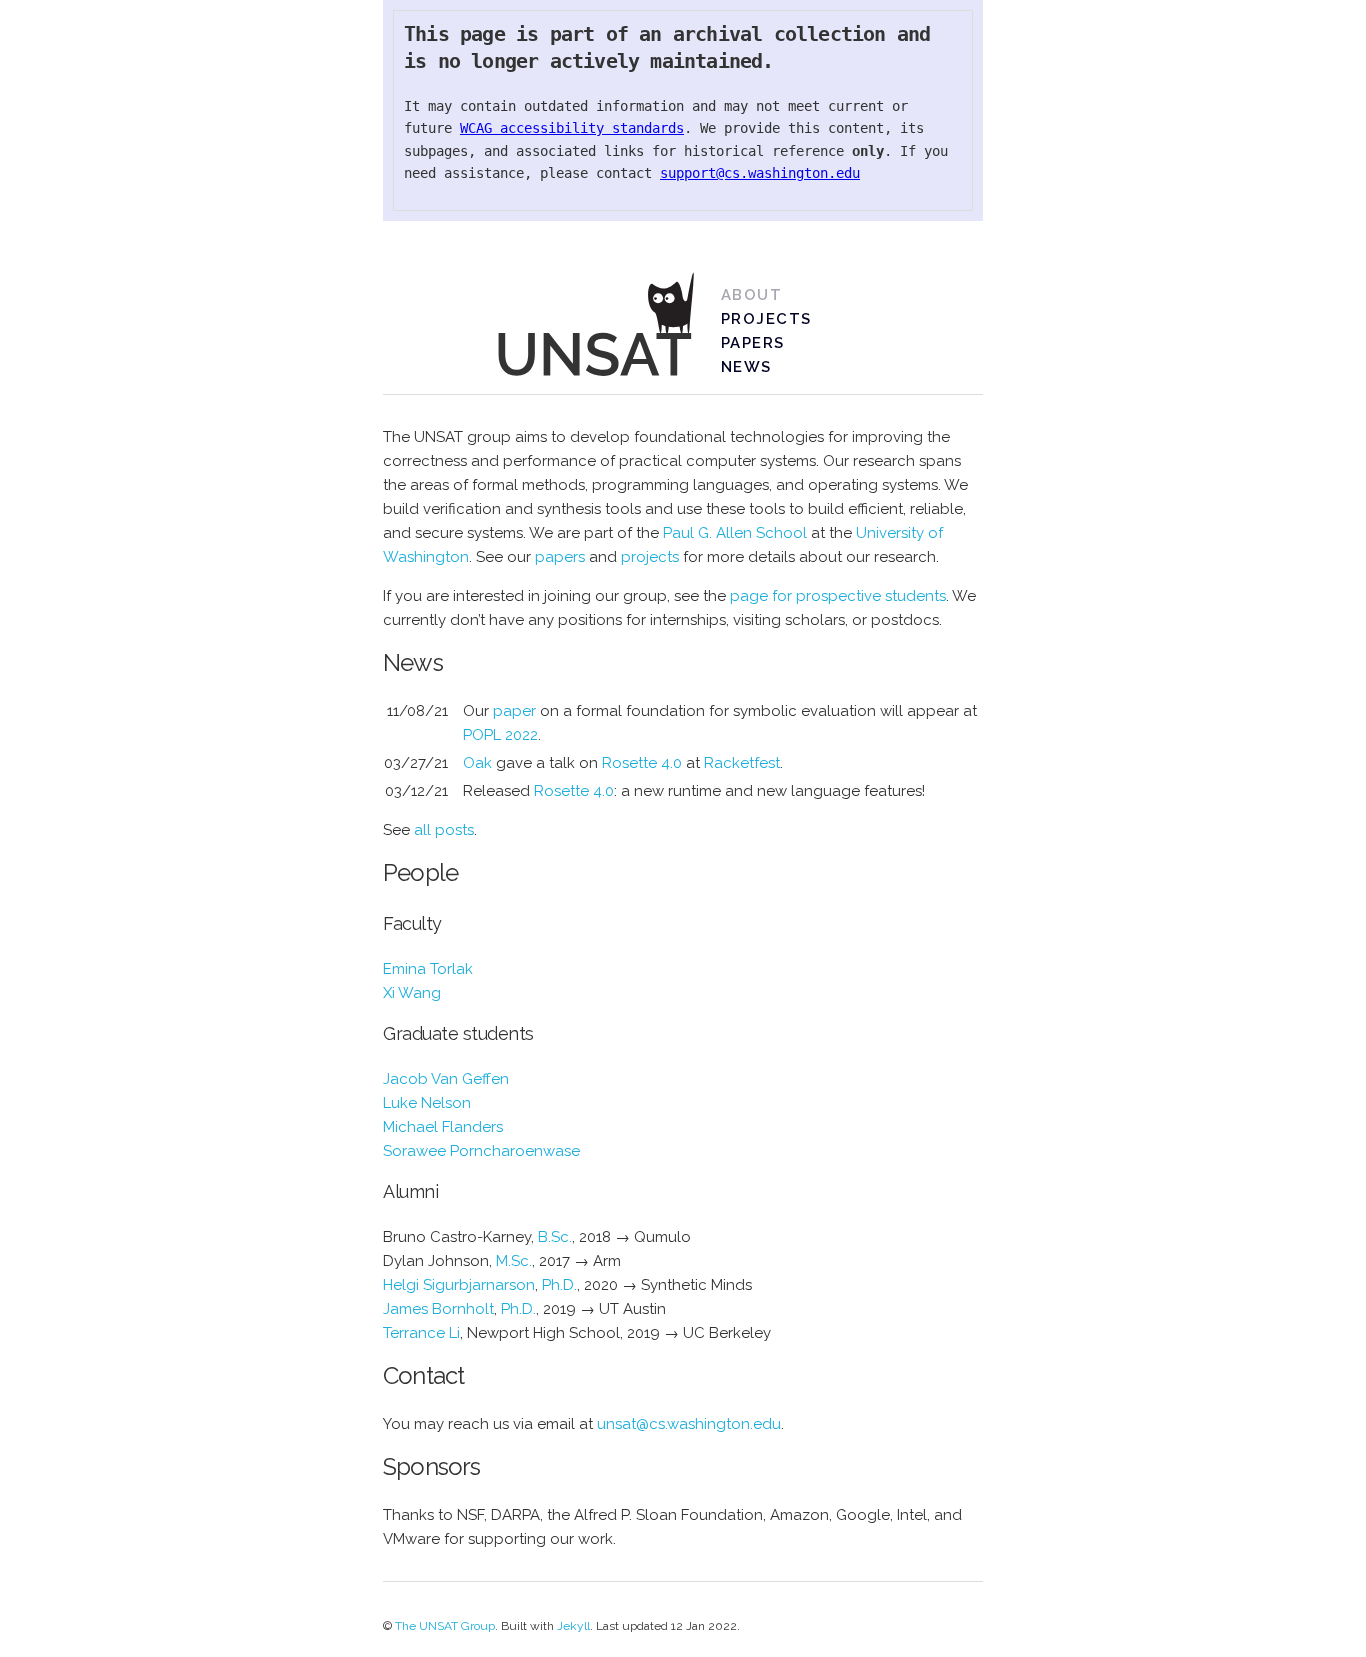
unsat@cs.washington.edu (689, 1424)
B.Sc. (555, 1237)
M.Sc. (514, 1261)
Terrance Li (421, 1333)
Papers (753, 343)
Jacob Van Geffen (446, 1079)
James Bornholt (438, 1309)
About (752, 295)
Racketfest (742, 763)
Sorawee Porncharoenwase (481, 1151)
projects (650, 557)
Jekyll (573, 1626)
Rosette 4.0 (642, 763)
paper (514, 711)
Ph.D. (559, 1285)
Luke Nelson (427, 1103)
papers (560, 557)
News (746, 367)
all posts (444, 830)
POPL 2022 (500, 735)
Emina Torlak (428, 969)
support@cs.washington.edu (760, 173)
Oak (477, 763)
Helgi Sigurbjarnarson (459, 1285)
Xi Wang (412, 993)
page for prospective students (838, 596)
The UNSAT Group (445, 1626)
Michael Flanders (443, 1127)
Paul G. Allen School (735, 533)
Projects (766, 319)
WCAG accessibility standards (572, 128)
